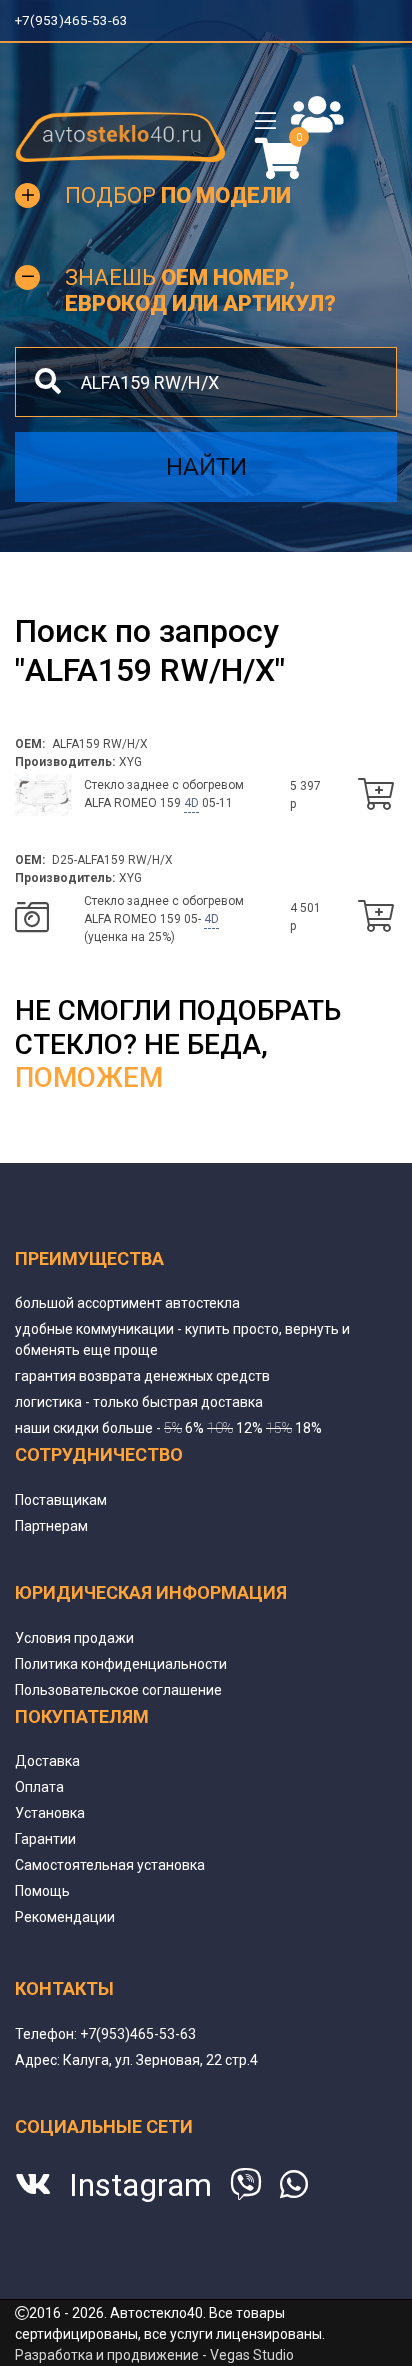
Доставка (47, 1761)
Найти (206, 467)
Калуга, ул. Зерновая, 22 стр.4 (160, 2060)
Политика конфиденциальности (121, 1664)
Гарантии (45, 1839)
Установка (50, 1813)
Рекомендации (65, 1917)
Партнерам (51, 1526)
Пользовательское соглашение (118, 1690)
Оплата (39, 1787)
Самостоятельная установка (110, 1865)
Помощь (42, 1891)
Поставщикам (61, 1500)
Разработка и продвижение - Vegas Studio (154, 2355)
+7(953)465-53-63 (73, 20)
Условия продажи (74, 1638)
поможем (89, 1077)
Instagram (140, 2185)
